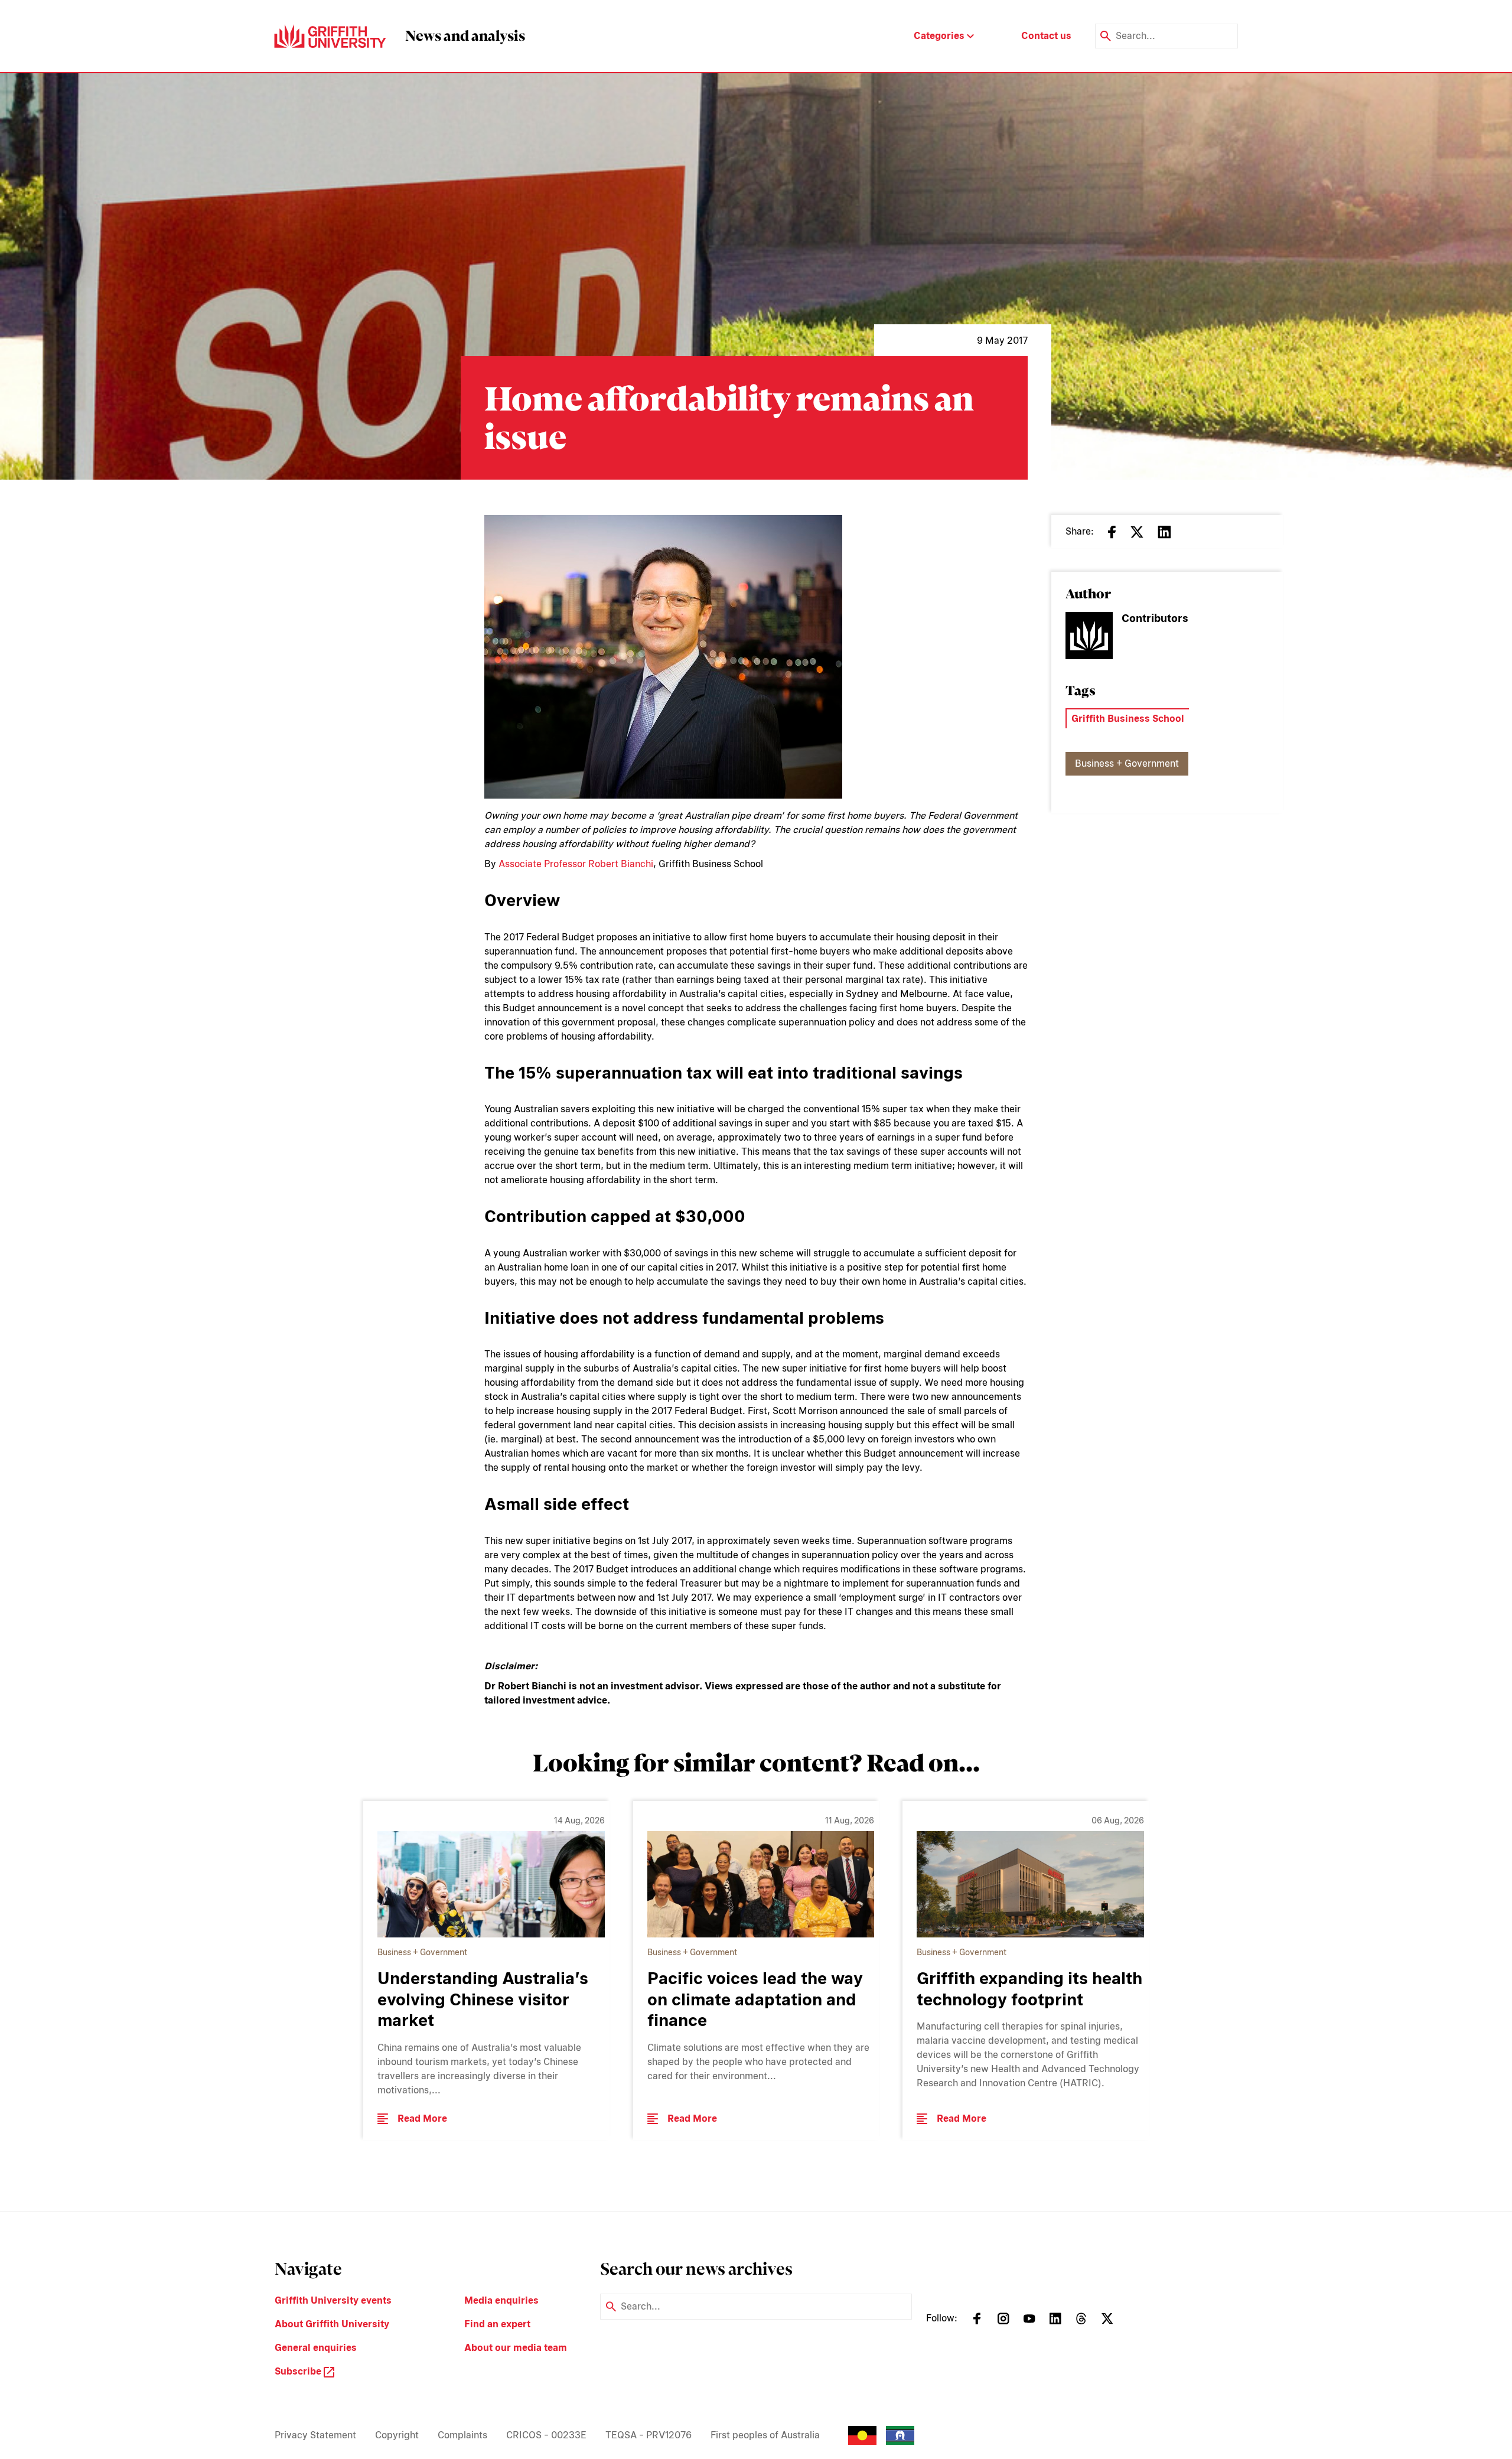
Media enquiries (501, 2300)
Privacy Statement (315, 2435)
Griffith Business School (1128, 719)
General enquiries (316, 2348)
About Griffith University (332, 2324)
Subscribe (299, 2371)
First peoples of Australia (765, 2435)
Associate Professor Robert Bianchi (576, 864)
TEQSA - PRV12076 (649, 2435)
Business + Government (1127, 763)
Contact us (1046, 36)
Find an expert (497, 2324)
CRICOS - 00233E (546, 2435)
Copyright (397, 2435)
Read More (422, 2118)
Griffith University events (333, 2300)
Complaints (462, 2435)
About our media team (516, 2348)
